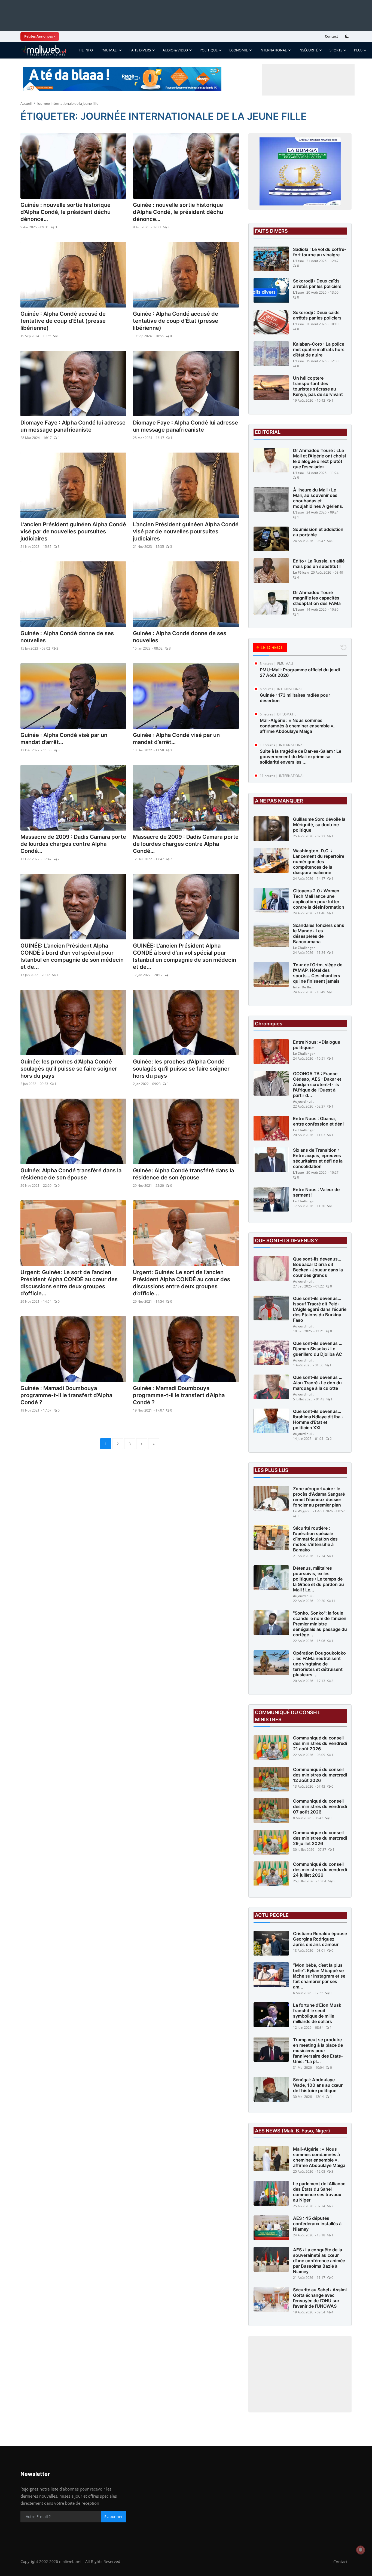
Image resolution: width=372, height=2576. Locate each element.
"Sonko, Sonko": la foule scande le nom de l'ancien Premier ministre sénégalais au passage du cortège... (320, 1624)
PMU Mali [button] (109, 50)
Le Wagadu (302, 1511)
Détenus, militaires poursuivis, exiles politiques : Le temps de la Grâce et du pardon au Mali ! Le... (318, 1579)
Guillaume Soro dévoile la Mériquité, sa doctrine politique (319, 825)
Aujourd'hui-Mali (304, 1101)
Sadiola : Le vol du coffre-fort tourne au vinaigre (320, 252)
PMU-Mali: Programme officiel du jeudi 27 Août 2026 (300, 672)
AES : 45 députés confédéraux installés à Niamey (317, 2224)
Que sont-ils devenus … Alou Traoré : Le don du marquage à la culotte (318, 1383)
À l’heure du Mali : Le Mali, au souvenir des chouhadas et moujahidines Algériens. (318, 498)
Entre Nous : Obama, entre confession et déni (318, 1121)
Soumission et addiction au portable (318, 532)
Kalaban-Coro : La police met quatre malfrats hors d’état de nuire (319, 349)
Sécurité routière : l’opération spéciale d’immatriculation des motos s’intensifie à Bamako (315, 1539)
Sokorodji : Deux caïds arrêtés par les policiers (317, 284)
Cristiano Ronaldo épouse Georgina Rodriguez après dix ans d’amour (320, 1939)
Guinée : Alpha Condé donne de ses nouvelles (67, 637)
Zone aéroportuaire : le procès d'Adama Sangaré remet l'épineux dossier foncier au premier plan (319, 1497)
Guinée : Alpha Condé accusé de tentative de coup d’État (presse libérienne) (63, 321)
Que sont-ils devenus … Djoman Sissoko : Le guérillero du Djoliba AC (318, 1349)
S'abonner (114, 2517)
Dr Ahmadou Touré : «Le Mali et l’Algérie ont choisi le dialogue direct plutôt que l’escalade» (319, 459)
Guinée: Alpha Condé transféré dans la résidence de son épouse (71, 1174)
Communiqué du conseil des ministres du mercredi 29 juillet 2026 (320, 1838)
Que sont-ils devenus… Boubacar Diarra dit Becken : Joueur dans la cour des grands (318, 1267)
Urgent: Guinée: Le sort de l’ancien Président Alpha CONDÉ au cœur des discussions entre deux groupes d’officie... (69, 1283)
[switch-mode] (347, 36)
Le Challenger (304, 948)
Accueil (26, 103)
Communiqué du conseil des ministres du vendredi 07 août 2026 (320, 1806)
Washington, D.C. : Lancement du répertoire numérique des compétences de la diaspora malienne (319, 862)
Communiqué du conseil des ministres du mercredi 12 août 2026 (320, 1775)
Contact (331, 36)
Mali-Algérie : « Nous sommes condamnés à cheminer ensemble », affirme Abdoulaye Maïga (297, 726)
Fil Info (86, 50)
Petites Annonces (39, 36)
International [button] (273, 50)
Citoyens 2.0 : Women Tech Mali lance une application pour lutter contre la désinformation (319, 899)
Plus (358, 50)
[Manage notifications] (361, 2550)
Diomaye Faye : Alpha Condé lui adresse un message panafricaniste (73, 426)
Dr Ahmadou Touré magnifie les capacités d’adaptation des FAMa (317, 598)
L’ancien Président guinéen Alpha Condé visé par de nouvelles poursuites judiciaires (73, 531)
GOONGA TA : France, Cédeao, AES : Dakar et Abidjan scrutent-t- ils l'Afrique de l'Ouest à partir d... (317, 1084)
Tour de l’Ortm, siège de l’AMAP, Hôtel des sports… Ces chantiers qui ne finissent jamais (318, 973)
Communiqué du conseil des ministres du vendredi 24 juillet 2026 (320, 1870)
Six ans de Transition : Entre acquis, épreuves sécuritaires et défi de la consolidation (318, 1158)
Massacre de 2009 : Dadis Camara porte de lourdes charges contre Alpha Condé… (73, 844)
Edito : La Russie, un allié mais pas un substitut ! (319, 564)
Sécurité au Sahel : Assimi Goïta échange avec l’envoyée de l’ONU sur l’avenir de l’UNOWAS (320, 2298)
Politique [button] (209, 50)
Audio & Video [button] (175, 50)
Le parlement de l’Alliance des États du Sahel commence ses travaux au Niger (319, 2192)
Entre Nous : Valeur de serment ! (316, 1192)
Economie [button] (239, 50)
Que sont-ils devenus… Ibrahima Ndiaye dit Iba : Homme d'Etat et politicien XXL (318, 1419)
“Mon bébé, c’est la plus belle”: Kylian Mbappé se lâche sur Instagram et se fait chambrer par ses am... (319, 1976)
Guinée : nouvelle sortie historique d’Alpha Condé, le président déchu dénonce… (65, 212)
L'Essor (299, 261)
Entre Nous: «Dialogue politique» (317, 1045)
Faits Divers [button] (140, 50)
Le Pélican (301, 572)
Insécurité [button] (308, 50)
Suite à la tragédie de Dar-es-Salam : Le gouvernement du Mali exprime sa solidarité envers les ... (301, 757)
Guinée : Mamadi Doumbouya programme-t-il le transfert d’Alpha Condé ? (66, 1395)
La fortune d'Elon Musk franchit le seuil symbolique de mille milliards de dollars (317, 2013)
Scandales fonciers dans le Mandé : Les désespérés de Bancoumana (319, 933)
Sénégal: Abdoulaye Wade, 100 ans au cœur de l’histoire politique (318, 2085)
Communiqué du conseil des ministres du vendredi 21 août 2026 (320, 1743)
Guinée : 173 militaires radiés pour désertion (295, 698)
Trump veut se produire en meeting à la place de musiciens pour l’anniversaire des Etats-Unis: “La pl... (318, 2051)
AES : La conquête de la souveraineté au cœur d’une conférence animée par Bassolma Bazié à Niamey (319, 2261)
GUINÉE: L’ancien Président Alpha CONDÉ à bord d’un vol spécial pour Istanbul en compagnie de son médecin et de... (72, 956)
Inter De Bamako (304, 987)
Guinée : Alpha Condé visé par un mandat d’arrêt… (64, 739)
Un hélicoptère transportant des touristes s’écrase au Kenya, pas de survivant (318, 386)
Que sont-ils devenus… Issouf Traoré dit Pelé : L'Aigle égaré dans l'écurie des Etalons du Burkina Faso (320, 1309)
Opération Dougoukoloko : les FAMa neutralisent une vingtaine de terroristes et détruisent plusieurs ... (319, 1664)
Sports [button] (336, 50)
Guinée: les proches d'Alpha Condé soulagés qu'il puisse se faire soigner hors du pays (69, 1069)
